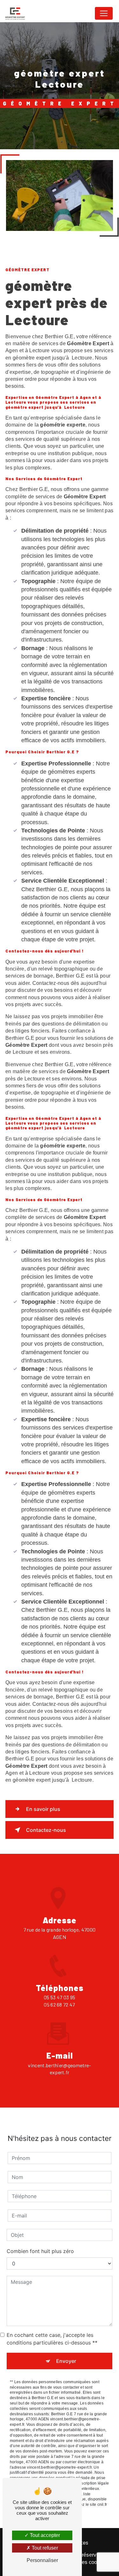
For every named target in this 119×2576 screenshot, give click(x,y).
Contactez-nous (46, 1830)
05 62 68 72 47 (59, 2004)
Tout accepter (44, 2535)
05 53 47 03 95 (60, 1997)
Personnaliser (42, 2560)
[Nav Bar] (104, 13)
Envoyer (66, 2361)
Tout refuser (44, 2548)
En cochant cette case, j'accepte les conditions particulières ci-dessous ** (52, 2339)
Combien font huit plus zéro (40, 2251)
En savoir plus (43, 1809)
